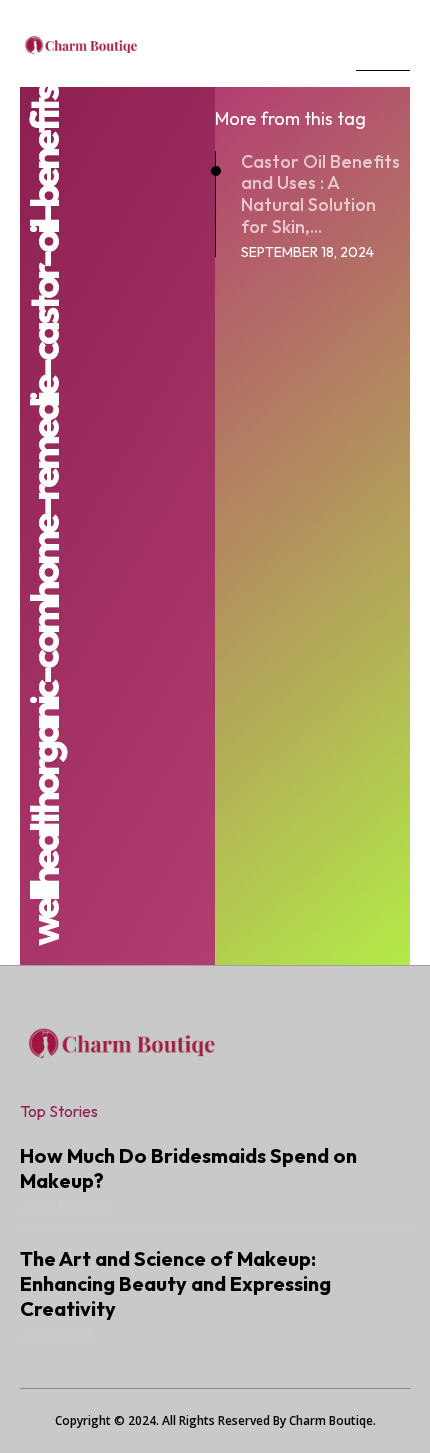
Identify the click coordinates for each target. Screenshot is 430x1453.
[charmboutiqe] (178, 43)
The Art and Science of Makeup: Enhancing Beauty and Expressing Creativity (175, 1283)
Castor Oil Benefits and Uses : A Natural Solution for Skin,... (320, 194)
